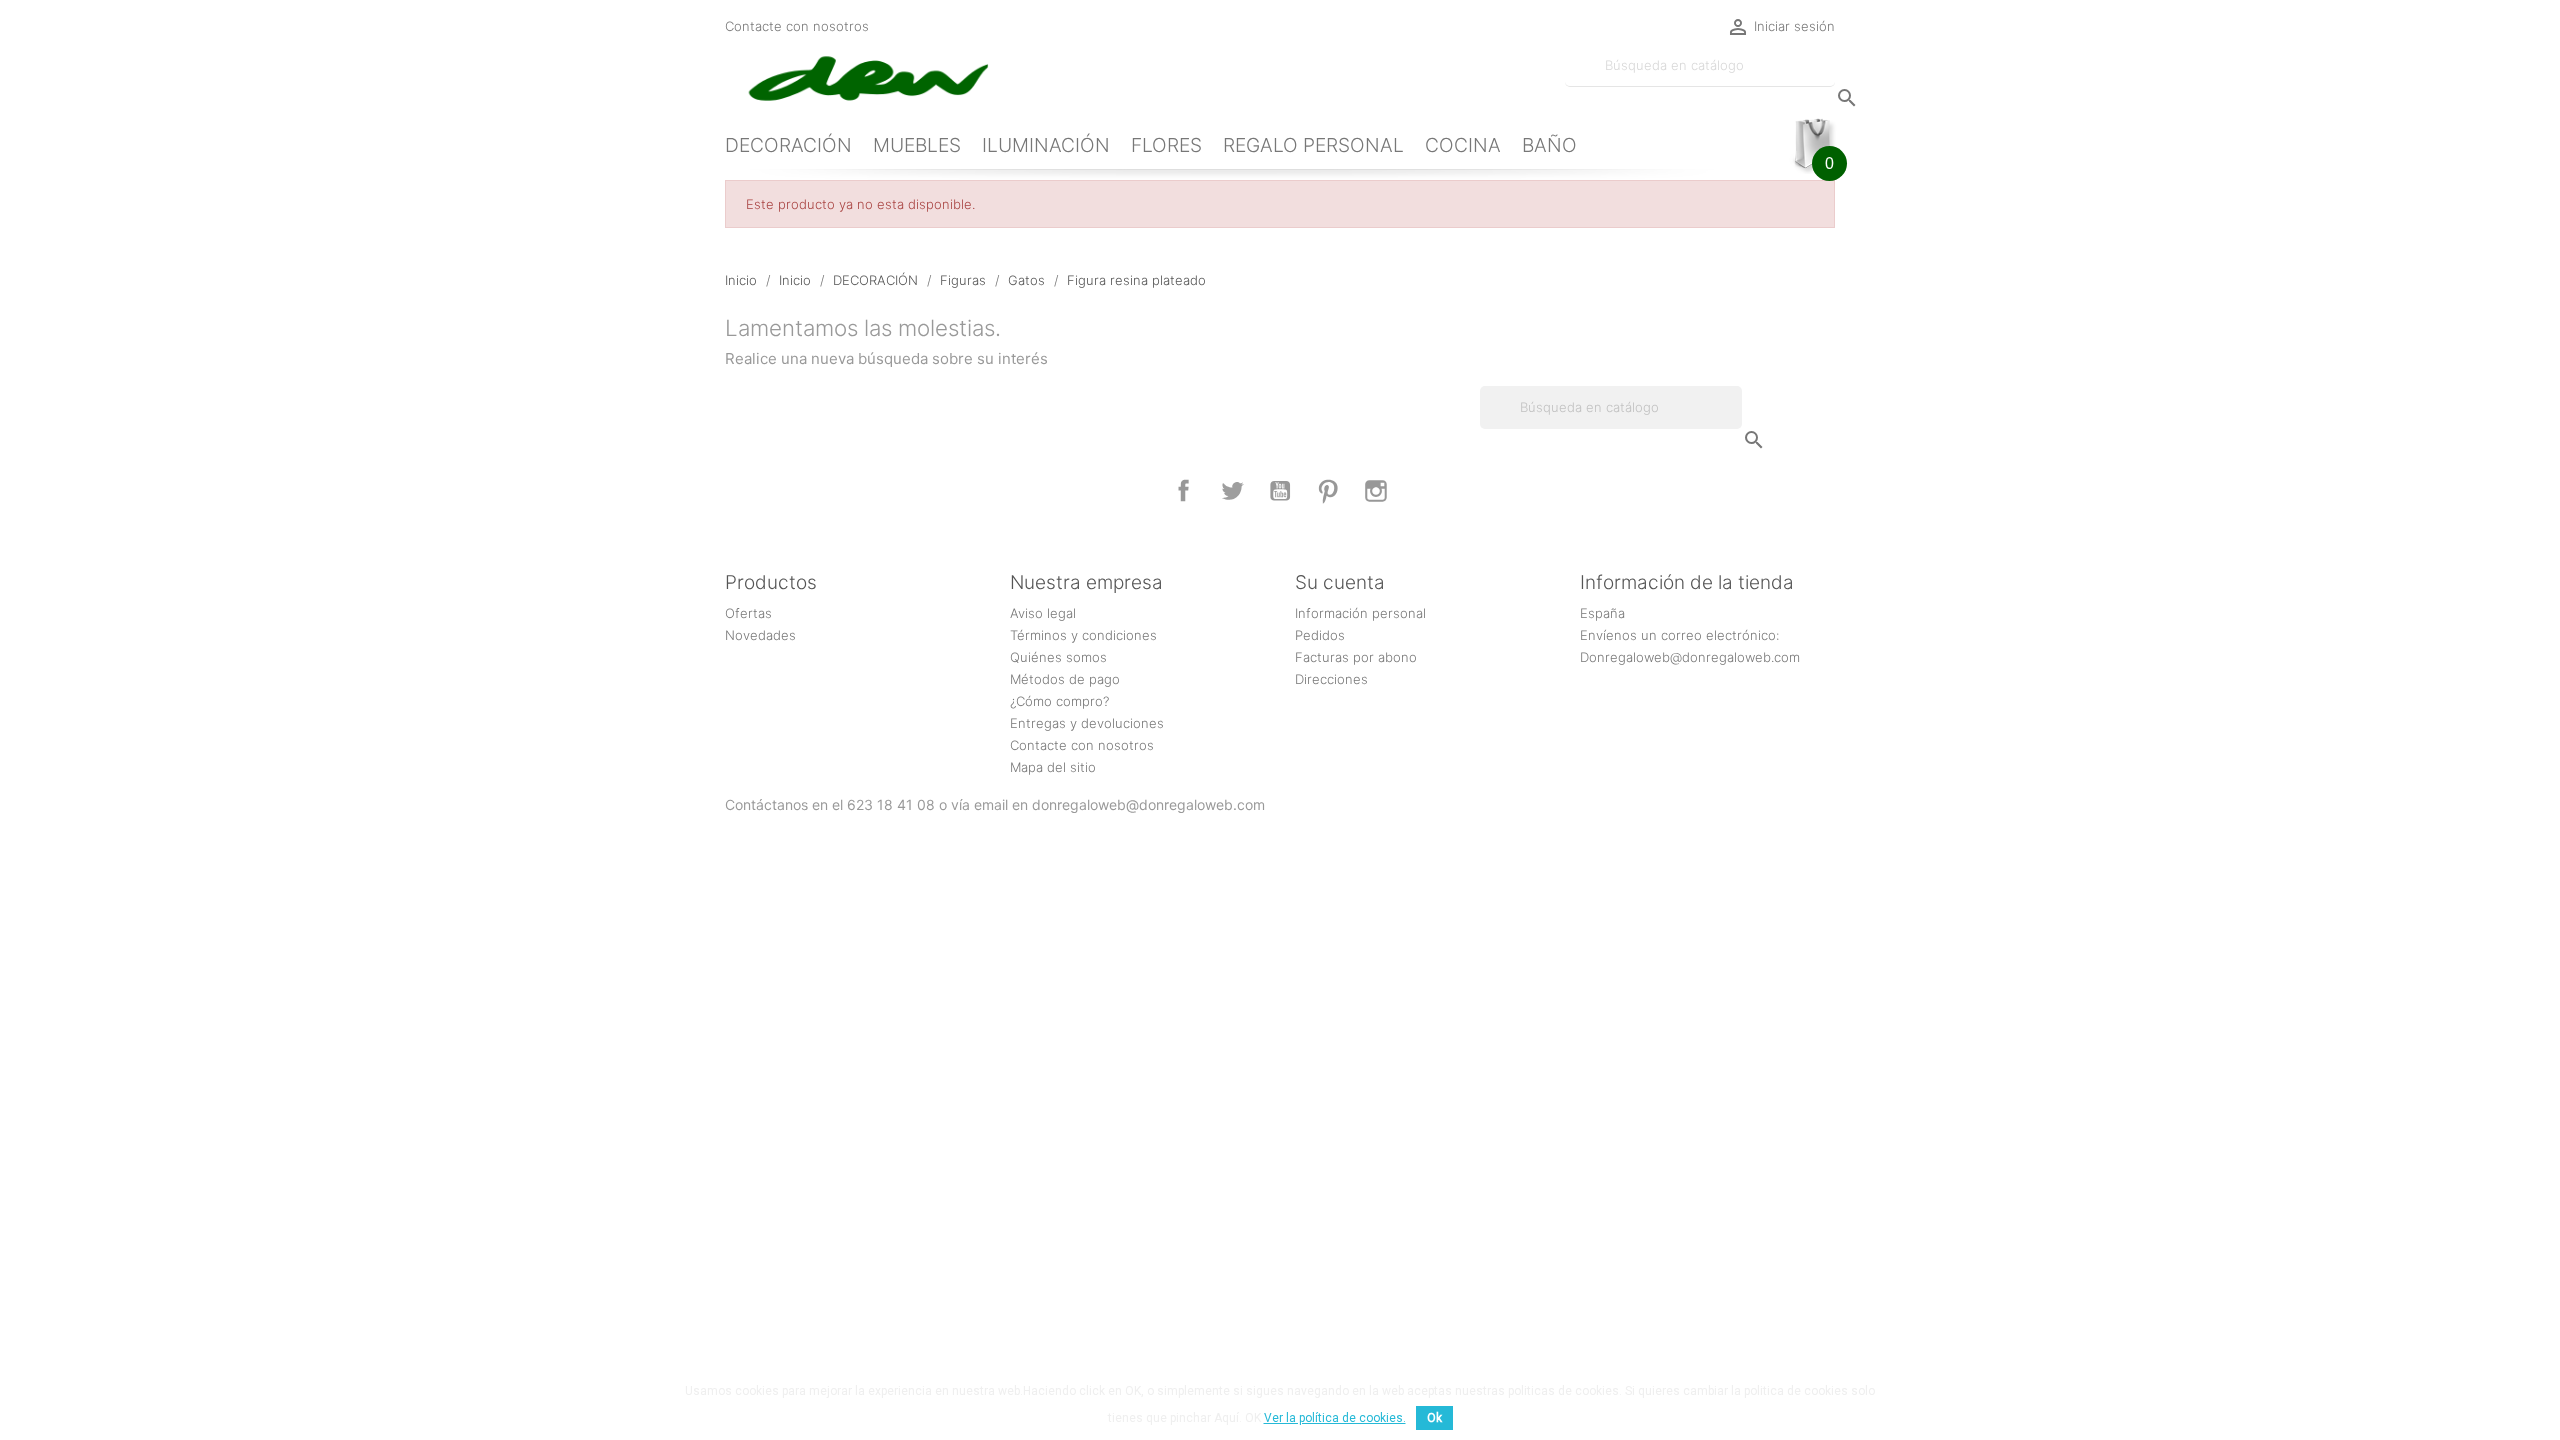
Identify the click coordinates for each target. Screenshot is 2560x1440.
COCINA (1463, 145)
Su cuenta (1340, 582)
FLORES (1166, 145)
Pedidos (1320, 635)
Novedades (760, 635)
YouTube (1280, 491)
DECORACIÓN (788, 145)
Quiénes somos (1058, 657)
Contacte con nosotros (797, 26)
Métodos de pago (1065, 679)
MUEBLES (917, 145)
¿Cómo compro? (1059, 701)
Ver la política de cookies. (1335, 1418)
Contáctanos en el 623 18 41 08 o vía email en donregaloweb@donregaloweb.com (995, 804)
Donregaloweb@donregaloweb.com (1690, 657)
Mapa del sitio (1053, 767)
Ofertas (748, 613)
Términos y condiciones (1083, 635)
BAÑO (1549, 145)
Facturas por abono (1356, 657)
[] (1827, 78)
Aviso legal (1043, 613)
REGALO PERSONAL (1313, 145)
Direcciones (1331, 679)
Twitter (1232, 491)
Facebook (1184, 491)
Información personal (1360, 613)
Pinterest (1328, 491)
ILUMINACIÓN (1046, 145)
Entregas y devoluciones (1087, 723)
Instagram (1376, 491)
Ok (1434, 1418)
